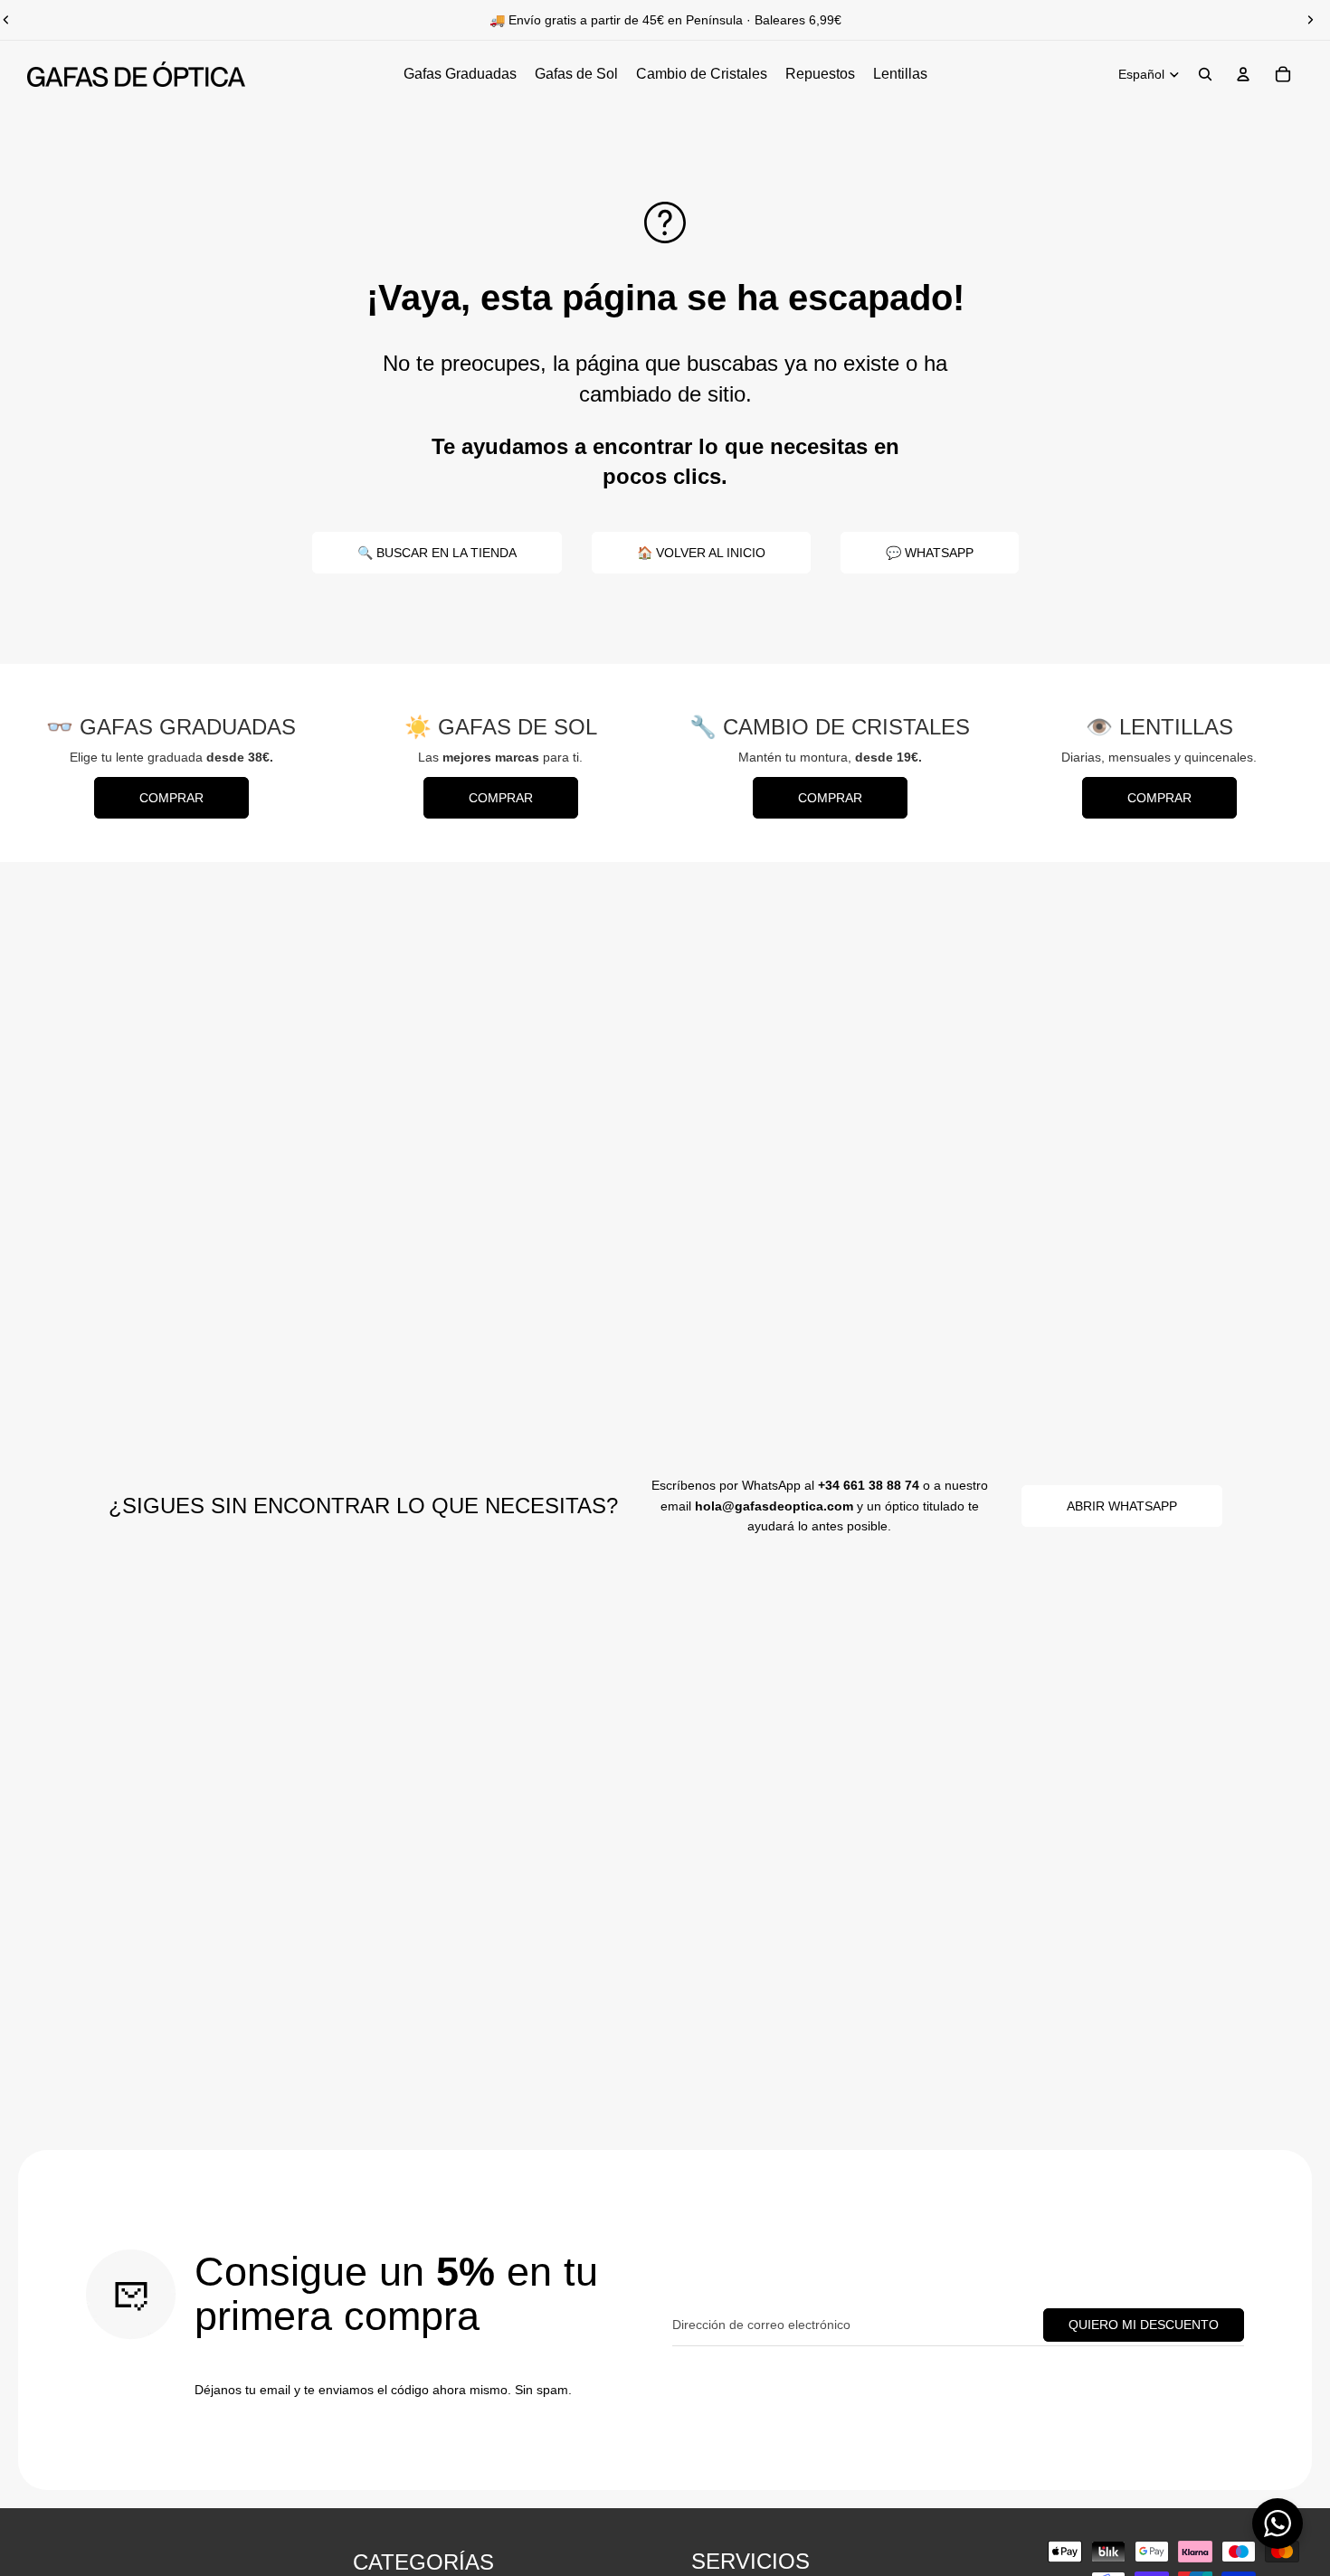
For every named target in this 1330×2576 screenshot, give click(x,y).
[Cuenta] (1243, 74)
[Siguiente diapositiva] (1310, 20)
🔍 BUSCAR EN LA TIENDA (437, 553)
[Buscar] (1205, 74)
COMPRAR (171, 798)
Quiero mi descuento (1144, 2325)
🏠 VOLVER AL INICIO (701, 553)
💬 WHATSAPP (930, 553)
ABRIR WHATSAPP (1122, 1506)
